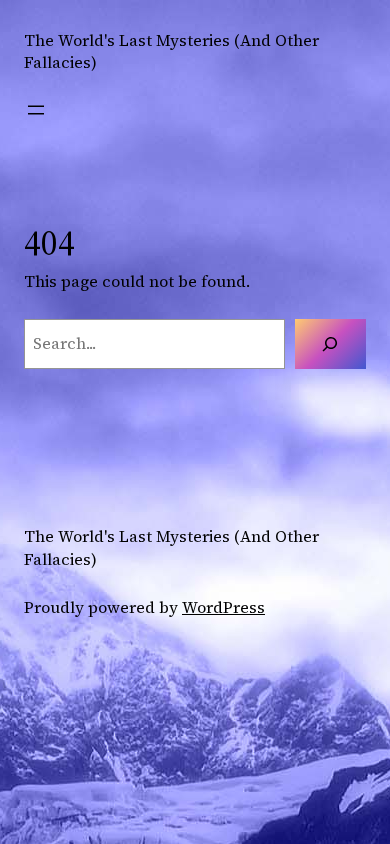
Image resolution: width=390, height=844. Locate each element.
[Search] (330, 344)
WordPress (223, 607)
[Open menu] (36, 110)
